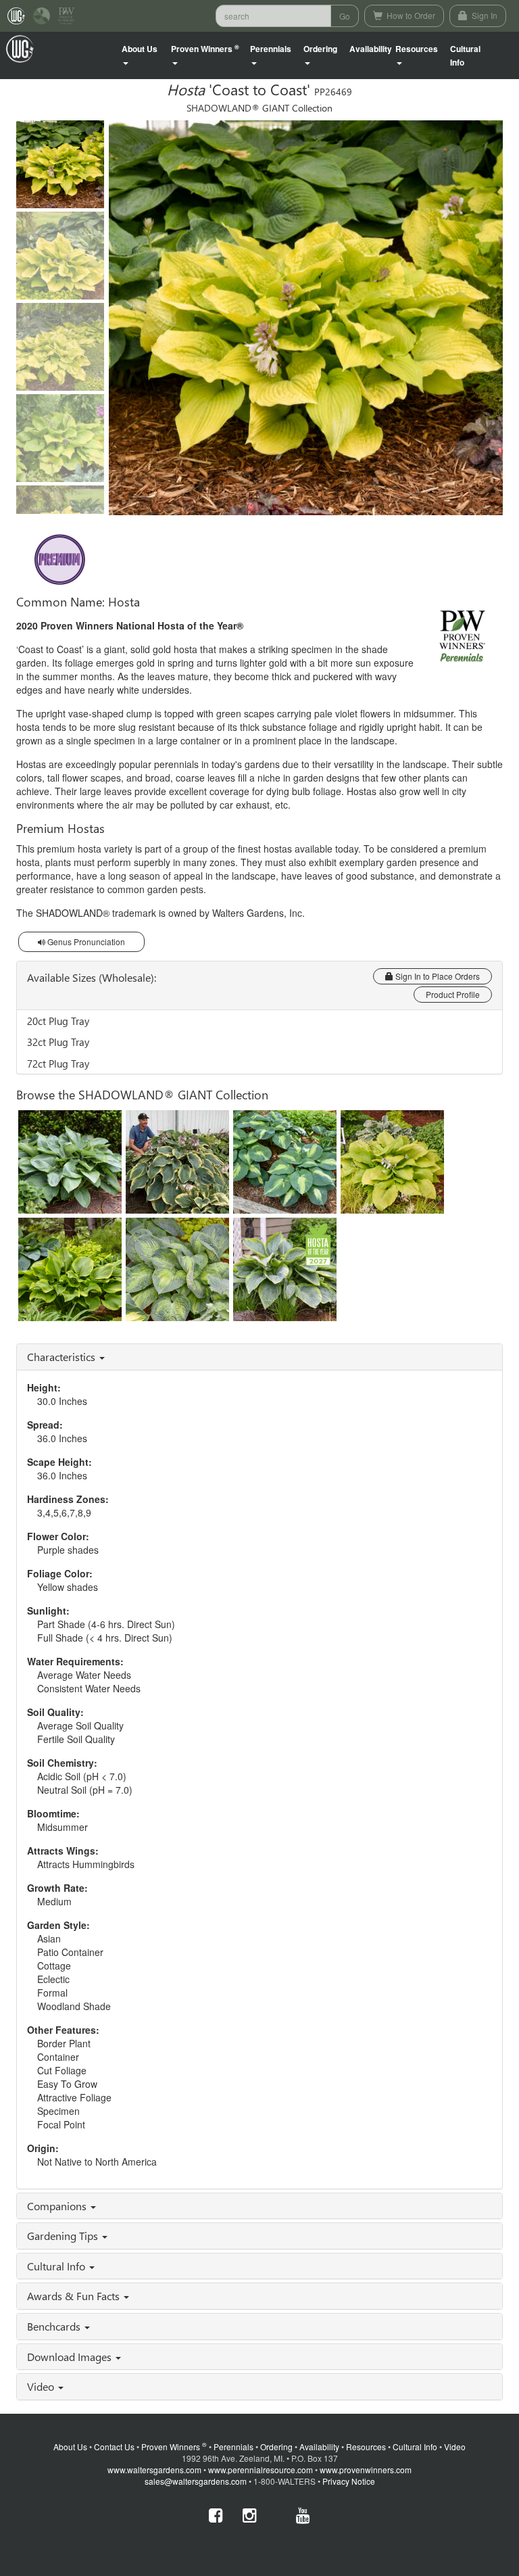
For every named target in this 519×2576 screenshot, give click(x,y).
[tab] (259, 1357)
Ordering (276, 2447)
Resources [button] (417, 49)
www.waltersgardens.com (154, 2470)
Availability (371, 49)
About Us (70, 2447)
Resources (366, 2447)
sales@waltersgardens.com (196, 2481)
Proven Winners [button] (205, 49)
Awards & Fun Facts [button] (75, 2296)
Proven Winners (174, 2447)
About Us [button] (140, 49)
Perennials (233, 2447)
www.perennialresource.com (261, 2470)
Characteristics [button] (63, 1357)
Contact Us (114, 2447)
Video (455, 2447)
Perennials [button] (271, 49)
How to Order (410, 15)
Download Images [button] (71, 2357)
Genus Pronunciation (85, 941)
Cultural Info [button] (57, 2266)
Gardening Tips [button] (64, 2236)
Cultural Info (465, 55)
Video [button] (42, 2386)
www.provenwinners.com (366, 2470)
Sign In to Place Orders (437, 976)
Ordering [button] (320, 49)
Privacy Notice (349, 2481)
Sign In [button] (484, 15)
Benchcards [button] (55, 2326)
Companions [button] (58, 2206)
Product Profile (453, 994)
